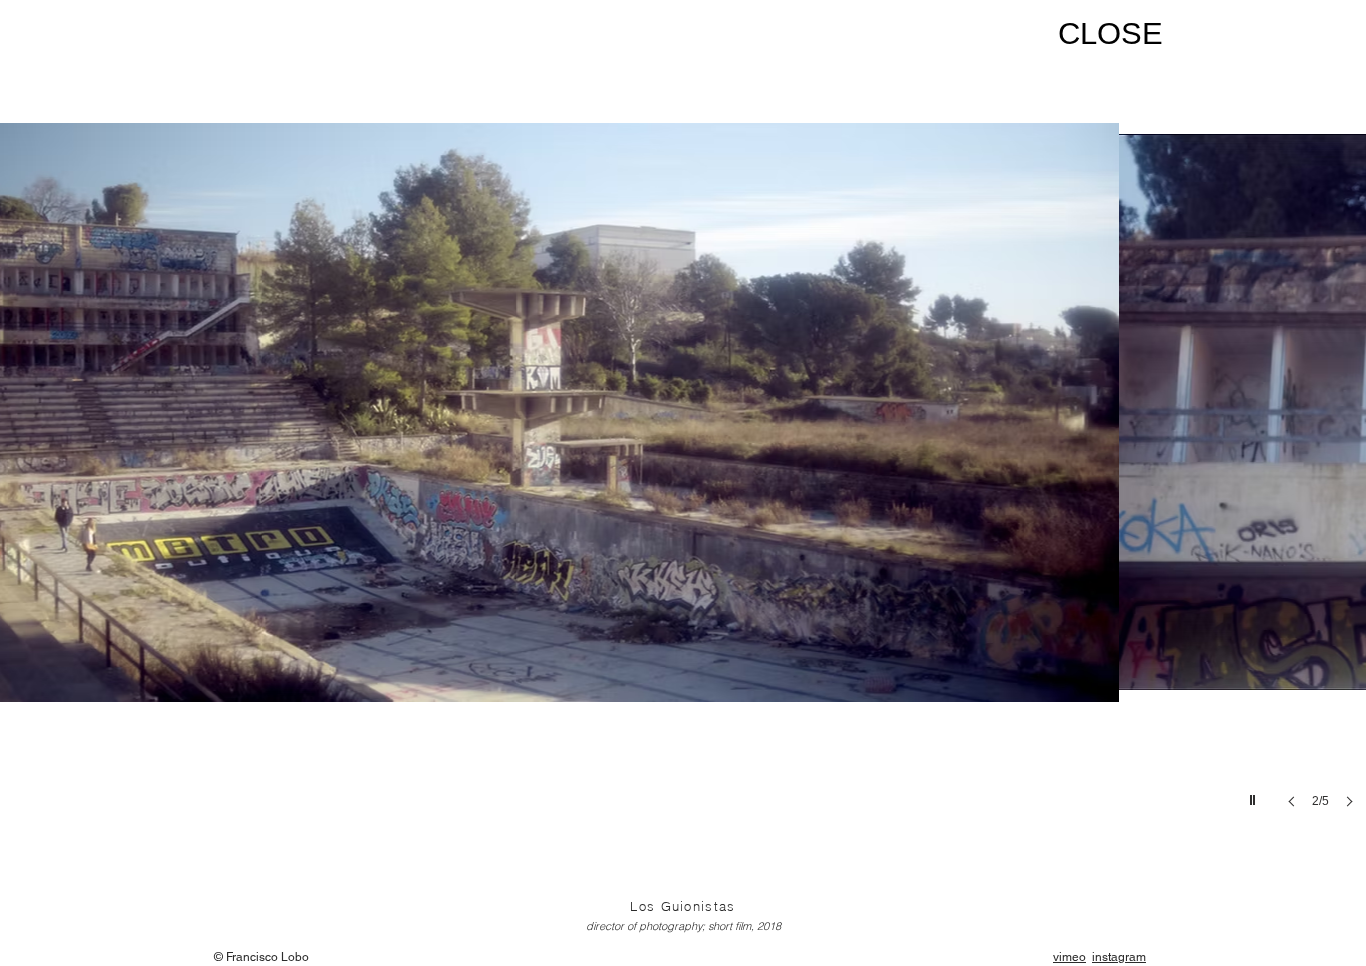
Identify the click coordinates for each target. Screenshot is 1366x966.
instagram (1119, 957)
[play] (1255, 795)
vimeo (1069, 957)
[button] (683, 447)
